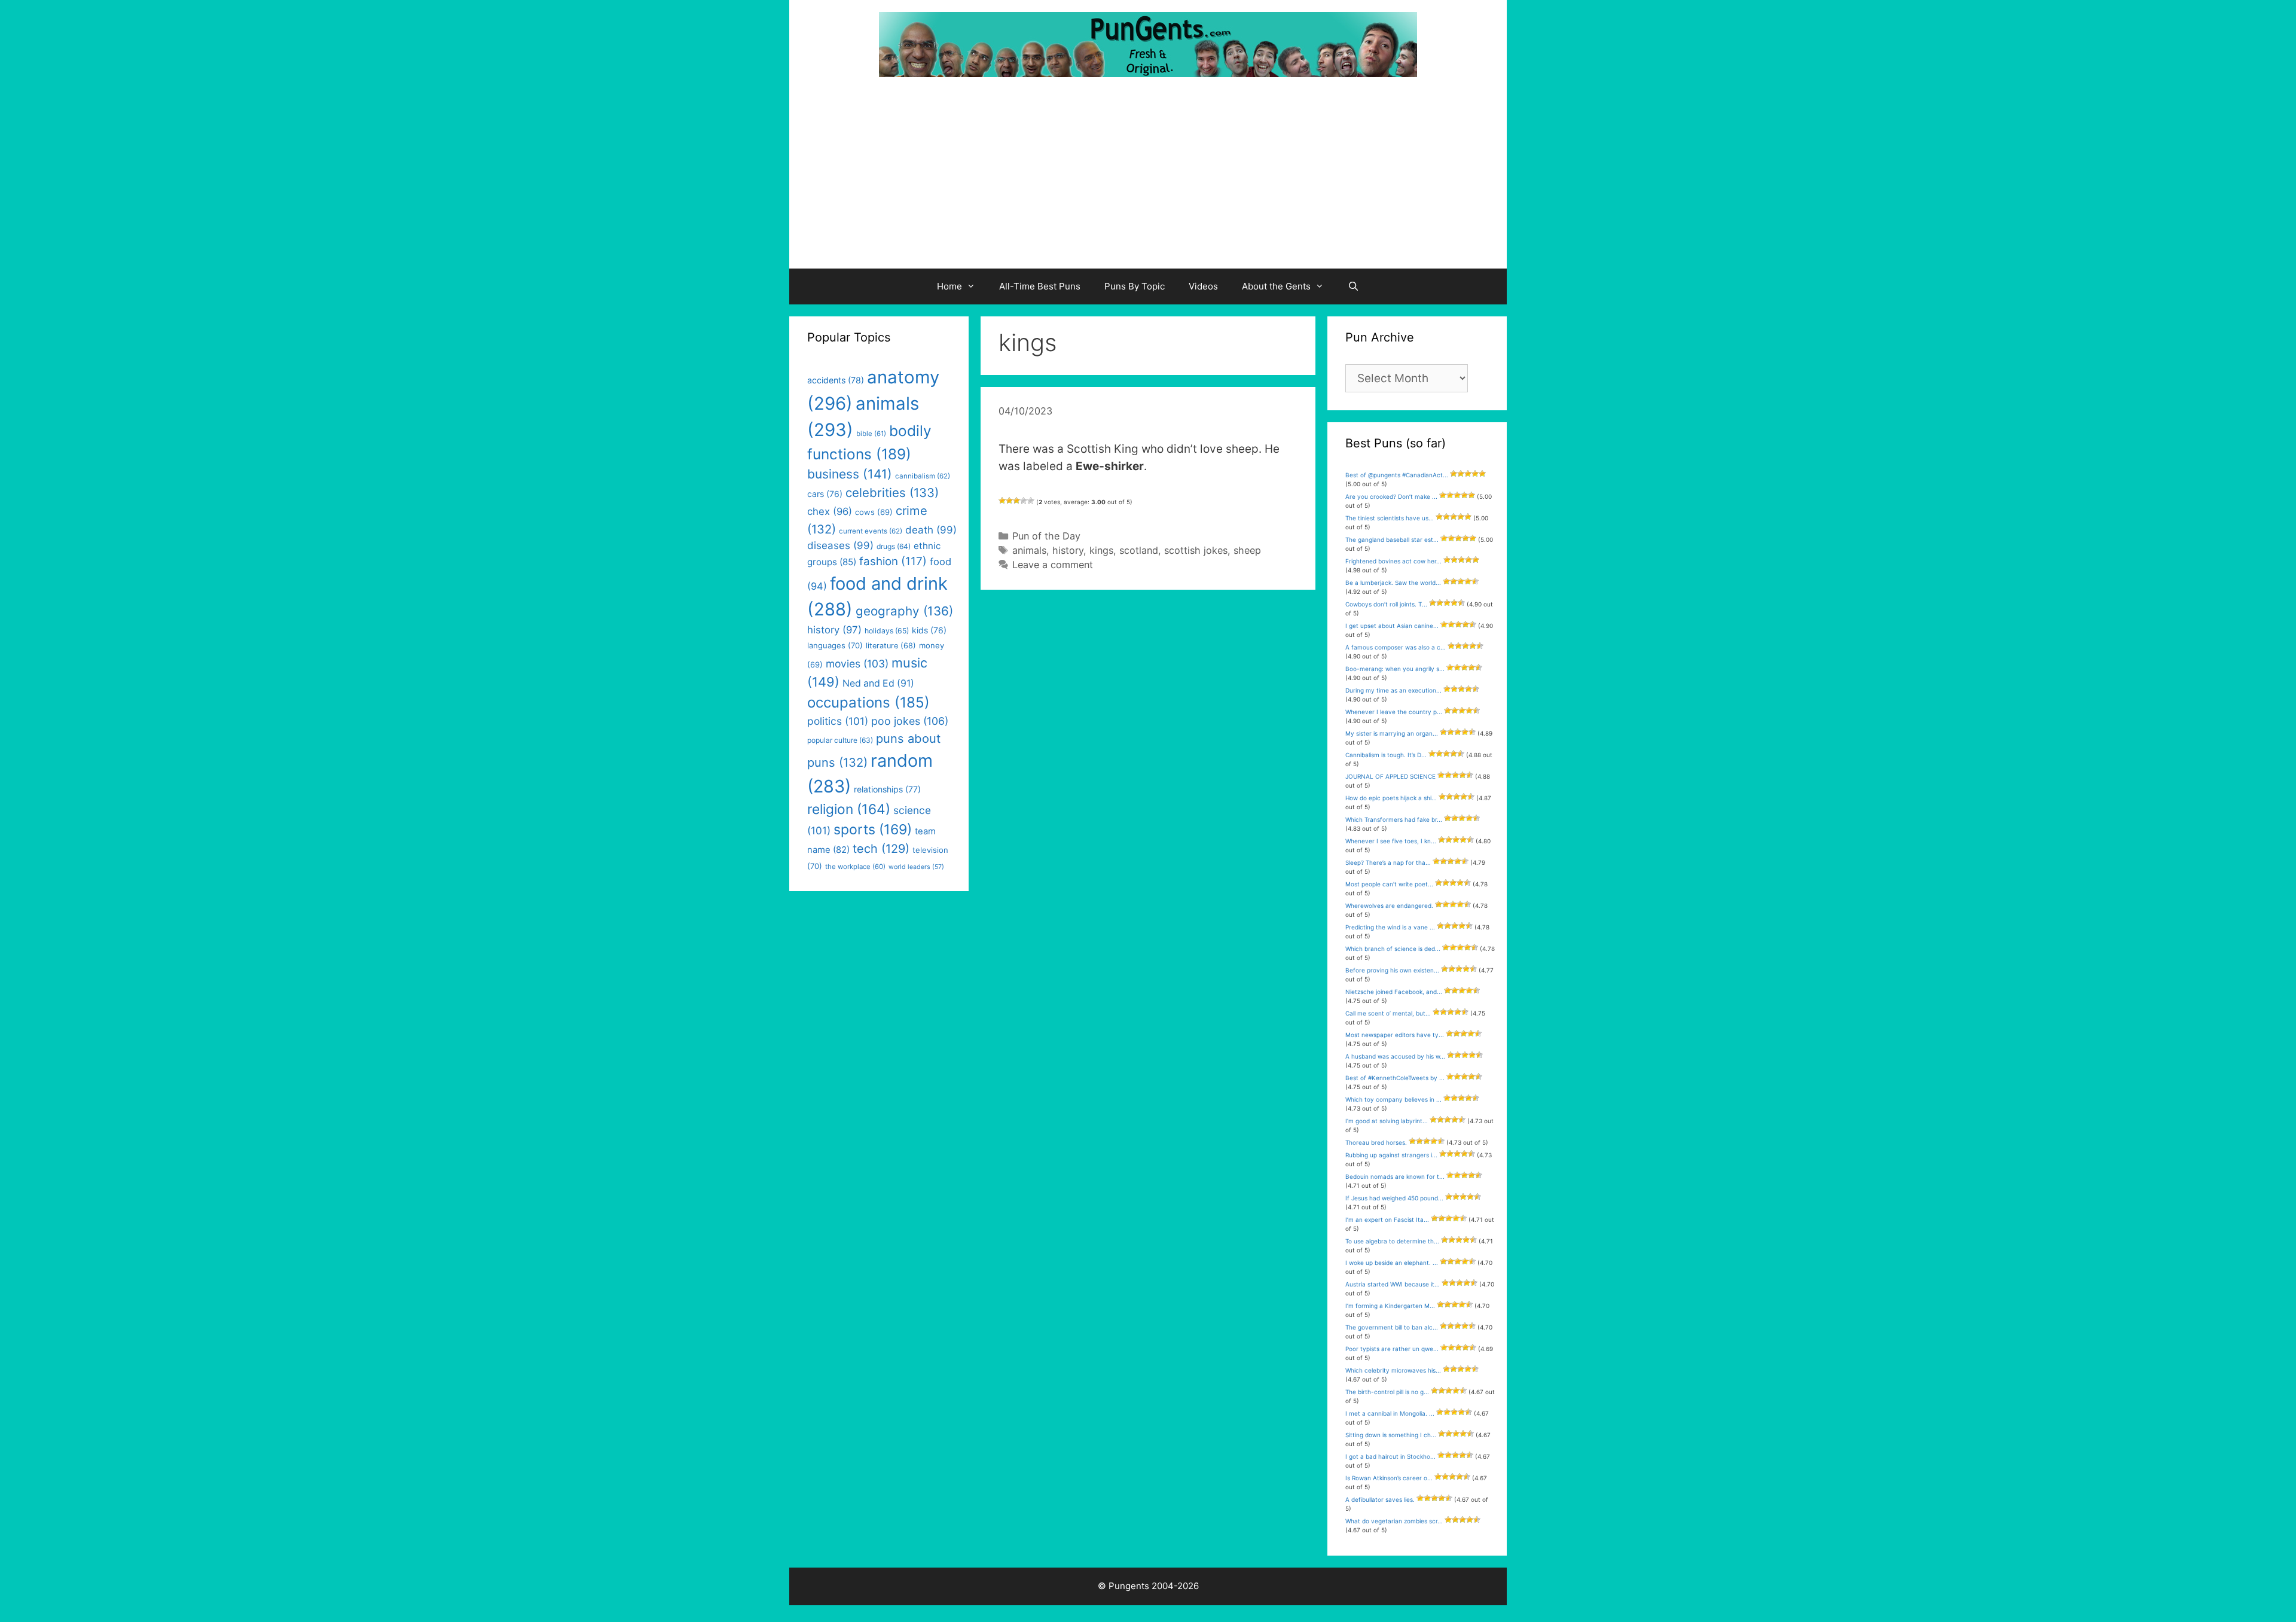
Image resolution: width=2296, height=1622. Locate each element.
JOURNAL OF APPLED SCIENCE (1390, 776)
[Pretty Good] (1024, 501)
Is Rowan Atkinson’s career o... (1389, 1478)
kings (1101, 550)
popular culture (840, 740)
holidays (887, 631)
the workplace (855, 867)
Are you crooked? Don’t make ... (1391, 496)
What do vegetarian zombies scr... (1394, 1521)
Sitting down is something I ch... (1391, 1435)
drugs (894, 546)
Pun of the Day (1046, 536)
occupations (868, 702)
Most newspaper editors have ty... (1395, 1035)
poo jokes (910, 721)
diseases (840, 545)
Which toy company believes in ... (1393, 1099)
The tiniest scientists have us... (1390, 518)
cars (825, 494)
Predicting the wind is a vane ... (1390, 927)
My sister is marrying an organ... (1392, 733)
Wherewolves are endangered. (1389, 905)
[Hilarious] (1031, 501)
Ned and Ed (878, 683)
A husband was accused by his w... (1395, 1056)
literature (891, 646)
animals (1029, 550)
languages (835, 645)
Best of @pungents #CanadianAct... (1397, 475)
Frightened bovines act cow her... (1393, 561)
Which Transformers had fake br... (1394, 819)
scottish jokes (1196, 550)
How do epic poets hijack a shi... (1391, 798)
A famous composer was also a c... (1396, 647)
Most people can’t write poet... (1389, 884)
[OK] (1016, 501)
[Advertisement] (1148, 179)
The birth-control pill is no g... (1387, 1392)
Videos (1203, 286)
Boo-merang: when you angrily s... (1395, 669)
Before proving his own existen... (1392, 970)
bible (871, 434)
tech (881, 849)
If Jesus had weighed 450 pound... (1394, 1198)
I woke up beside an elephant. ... (1392, 1263)
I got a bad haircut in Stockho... (1390, 1456)
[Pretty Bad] (1009, 501)
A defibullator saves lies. (1380, 1499)
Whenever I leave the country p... (1394, 712)
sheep (1247, 550)
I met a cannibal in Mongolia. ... (1390, 1413)
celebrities (892, 493)
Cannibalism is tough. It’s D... (1386, 755)
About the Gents (1276, 286)
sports (873, 830)
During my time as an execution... (1393, 690)
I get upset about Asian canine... (1392, 626)
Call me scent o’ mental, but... (1388, 1013)
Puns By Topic (1135, 286)
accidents (836, 380)
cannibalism (923, 476)
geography (904, 611)
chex (830, 511)
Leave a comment (1053, 565)
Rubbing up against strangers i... (1391, 1155)
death (931, 530)
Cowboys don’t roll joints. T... (1386, 604)
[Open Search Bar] (1353, 286)
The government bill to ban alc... (1392, 1327)
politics (838, 721)
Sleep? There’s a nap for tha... (1388, 862)
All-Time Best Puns (1040, 286)
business (850, 474)
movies (857, 664)
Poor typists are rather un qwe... (1392, 1349)
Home (949, 286)
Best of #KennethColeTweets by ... (1395, 1078)
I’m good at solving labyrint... (1387, 1121)
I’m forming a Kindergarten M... (1390, 1306)
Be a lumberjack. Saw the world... (1393, 583)
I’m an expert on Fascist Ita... (1387, 1219)
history (1068, 550)
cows (874, 512)
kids (929, 630)
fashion (893, 561)
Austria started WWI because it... (1393, 1284)
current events (871, 531)
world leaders (916, 867)
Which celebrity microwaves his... (1393, 1370)
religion (849, 809)
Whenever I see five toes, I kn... (1391, 841)
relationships (887, 789)
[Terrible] (1002, 501)
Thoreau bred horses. (1376, 1142)
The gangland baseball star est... (1392, 539)
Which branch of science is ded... (1393, 949)
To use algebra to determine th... (1392, 1241)
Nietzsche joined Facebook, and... (1394, 992)
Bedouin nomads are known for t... (1395, 1176)
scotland (1139, 550)
